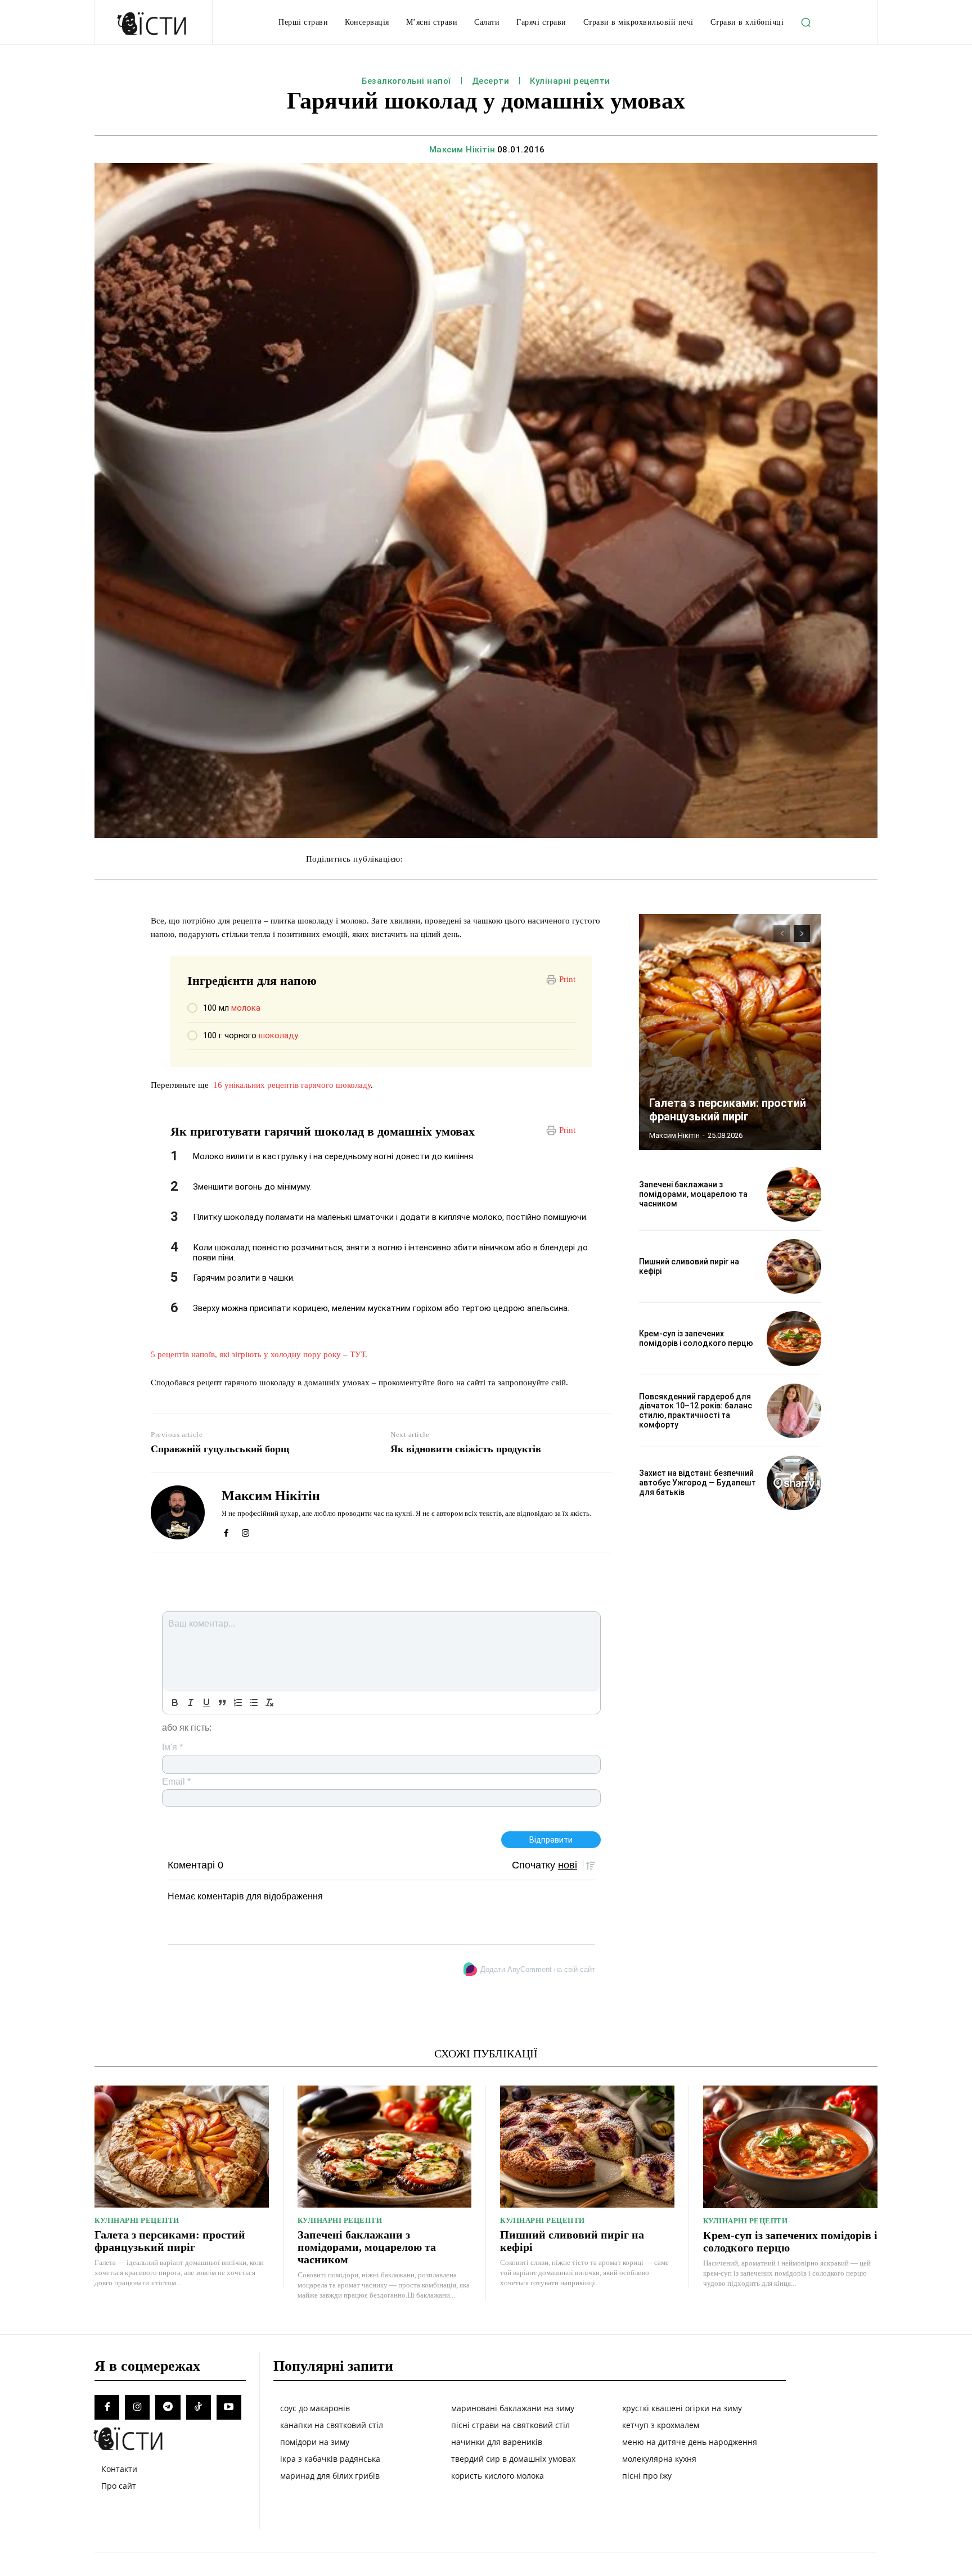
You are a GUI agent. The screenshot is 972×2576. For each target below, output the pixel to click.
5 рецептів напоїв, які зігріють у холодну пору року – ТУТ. (259, 1354)
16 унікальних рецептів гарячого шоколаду (291, 1085)
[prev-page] (782, 934)
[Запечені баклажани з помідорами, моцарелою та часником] (794, 1194)
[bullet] (254, 1703)
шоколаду (278, 1035)
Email (176, 1782)
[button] (805, 22)
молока (246, 1008)
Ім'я (172, 1747)
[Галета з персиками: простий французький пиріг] (730, 1032)
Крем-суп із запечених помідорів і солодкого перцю (696, 1338)
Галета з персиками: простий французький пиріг (728, 1110)
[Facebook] (226, 1531)
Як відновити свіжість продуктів (466, 1449)
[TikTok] (199, 2407)
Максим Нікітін (462, 150)
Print (567, 979)
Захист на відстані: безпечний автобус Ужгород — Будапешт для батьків (697, 1483)
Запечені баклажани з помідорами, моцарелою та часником (693, 1194)
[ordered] (238, 1703)
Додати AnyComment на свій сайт (538, 1969)
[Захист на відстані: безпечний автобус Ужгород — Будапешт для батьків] (794, 1483)
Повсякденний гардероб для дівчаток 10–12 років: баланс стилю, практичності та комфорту (696, 1411)
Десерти (491, 81)
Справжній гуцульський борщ (220, 1449)
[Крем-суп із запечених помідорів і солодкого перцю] (794, 1338)
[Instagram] (246, 1531)
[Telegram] (168, 2407)
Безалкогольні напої (406, 81)
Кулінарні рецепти (570, 81)
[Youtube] (229, 2407)
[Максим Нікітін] (178, 1512)
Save (577, 860)
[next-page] (802, 934)
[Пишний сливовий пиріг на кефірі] (794, 1266)
